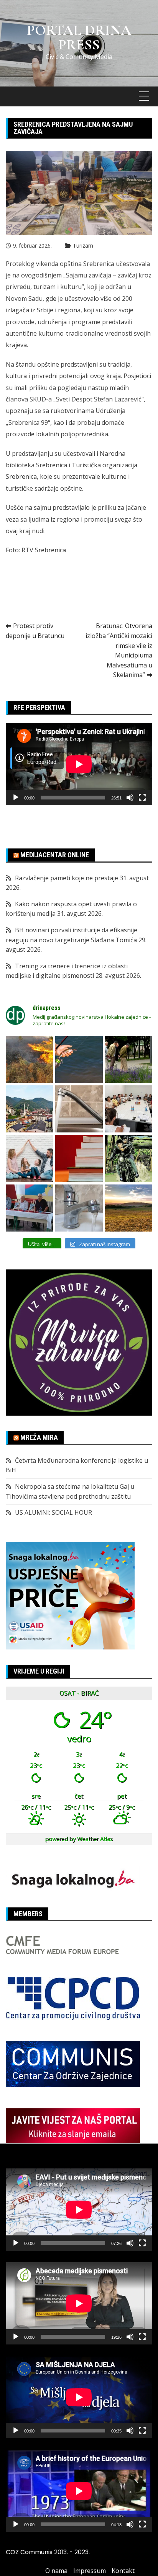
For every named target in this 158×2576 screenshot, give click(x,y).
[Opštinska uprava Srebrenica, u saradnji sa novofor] (29, 1109)
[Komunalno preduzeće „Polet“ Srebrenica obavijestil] (79, 1208)
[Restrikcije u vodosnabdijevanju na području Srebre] (79, 1109)
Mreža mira (39, 1437)
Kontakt (123, 2571)
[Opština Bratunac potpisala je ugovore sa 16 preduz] (129, 1109)
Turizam (83, 246)
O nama (56, 2571)
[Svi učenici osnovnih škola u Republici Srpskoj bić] (79, 1158)
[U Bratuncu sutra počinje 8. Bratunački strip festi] (129, 1158)
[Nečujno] (130, 798)
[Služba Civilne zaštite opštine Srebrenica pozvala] (29, 1060)
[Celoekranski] (142, 798)
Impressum (90, 2571)
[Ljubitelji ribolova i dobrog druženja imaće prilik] (79, 1060)
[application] (79, 764)
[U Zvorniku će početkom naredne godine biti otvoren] (29, 1158)
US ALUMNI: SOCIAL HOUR (53, 1512)
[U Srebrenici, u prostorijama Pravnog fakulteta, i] (29, 1208)
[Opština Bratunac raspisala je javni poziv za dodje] (129, 1060)
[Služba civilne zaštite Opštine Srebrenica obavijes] (129, 1208)
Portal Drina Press (79, 38)
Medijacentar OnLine (55, 855)
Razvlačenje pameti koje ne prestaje (67, 878)
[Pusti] (16, 798)
